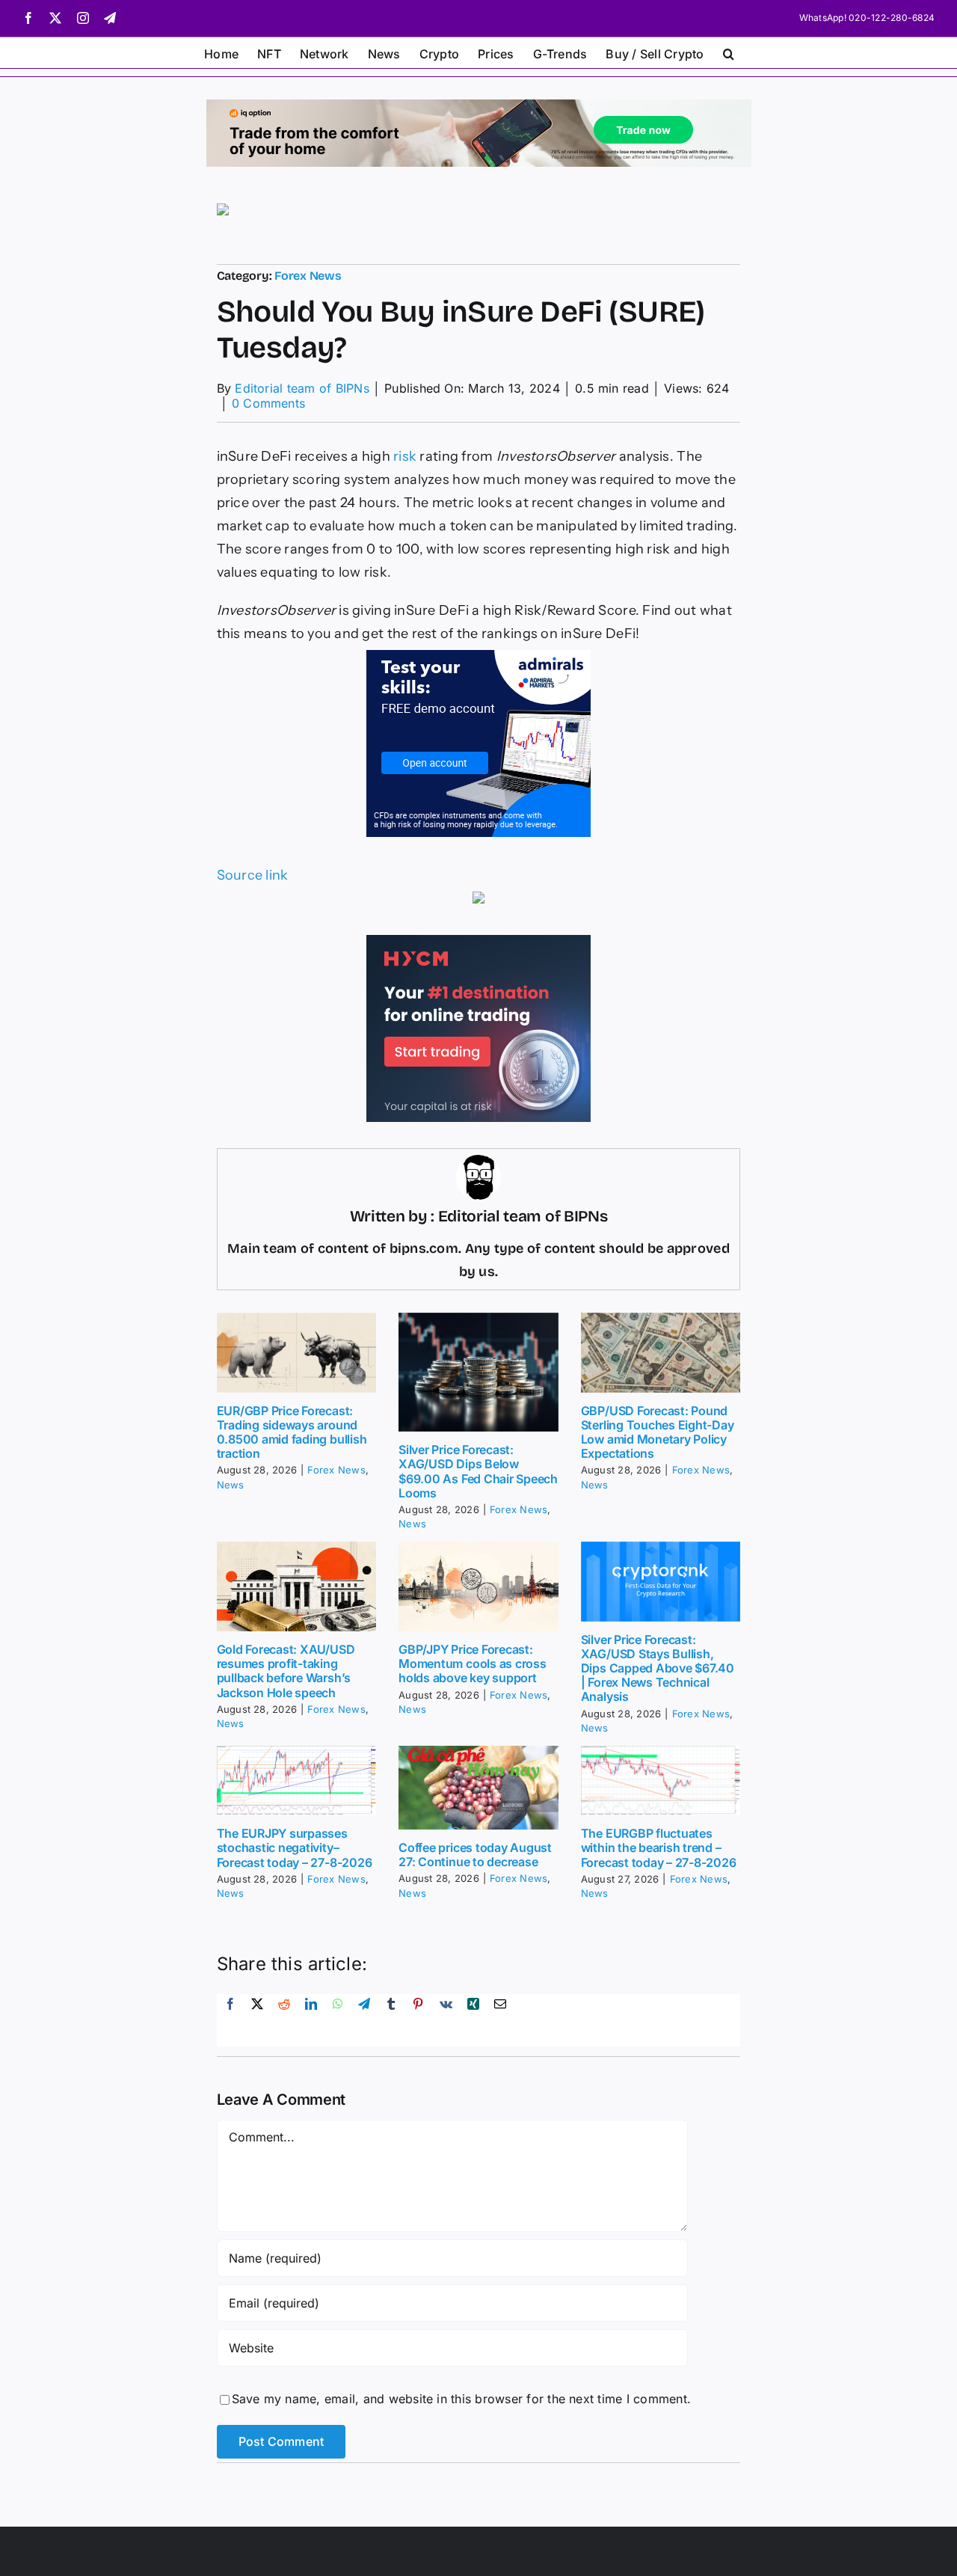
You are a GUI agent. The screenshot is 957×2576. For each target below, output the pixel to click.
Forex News (308, 276)
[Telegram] (364, 2020)
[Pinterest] (418, 2020)
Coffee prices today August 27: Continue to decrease (475, 1855)
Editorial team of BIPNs (302, 388)
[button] (729, 52)
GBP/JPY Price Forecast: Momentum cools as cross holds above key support (472, 1663)
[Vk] (446, 2020)
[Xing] (473, 2020)
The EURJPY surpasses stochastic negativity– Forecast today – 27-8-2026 (295, 1847)
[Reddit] (284, 2020)
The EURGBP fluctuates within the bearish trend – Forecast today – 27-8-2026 (659, 1847)
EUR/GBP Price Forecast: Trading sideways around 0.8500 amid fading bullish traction (292, 1432)
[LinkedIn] (311, 2020)
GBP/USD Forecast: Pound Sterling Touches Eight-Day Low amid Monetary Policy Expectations (658, 1432)
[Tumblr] (391, 2020)
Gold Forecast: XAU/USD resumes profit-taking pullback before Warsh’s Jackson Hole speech (286, 1671)
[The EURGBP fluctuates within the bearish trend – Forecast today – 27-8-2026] (661, 1781)
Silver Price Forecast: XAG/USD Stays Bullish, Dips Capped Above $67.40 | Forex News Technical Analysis (658, 1668)
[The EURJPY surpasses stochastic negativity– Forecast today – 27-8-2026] (297, 1781)
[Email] (500, 2020)
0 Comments (268, 403)
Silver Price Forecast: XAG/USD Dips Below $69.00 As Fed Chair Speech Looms (478, 1471)
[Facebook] (230, 2020)
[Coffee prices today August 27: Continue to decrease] (478, 1788)
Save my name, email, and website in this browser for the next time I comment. (461, 2399)
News (231, 1485)
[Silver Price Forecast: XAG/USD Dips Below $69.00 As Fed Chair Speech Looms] (478, 1373)
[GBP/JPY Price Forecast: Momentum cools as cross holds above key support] (478, 1586)
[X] (257, 2020)
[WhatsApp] (338, 2020)
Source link (253, 875)
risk (405, 456)
